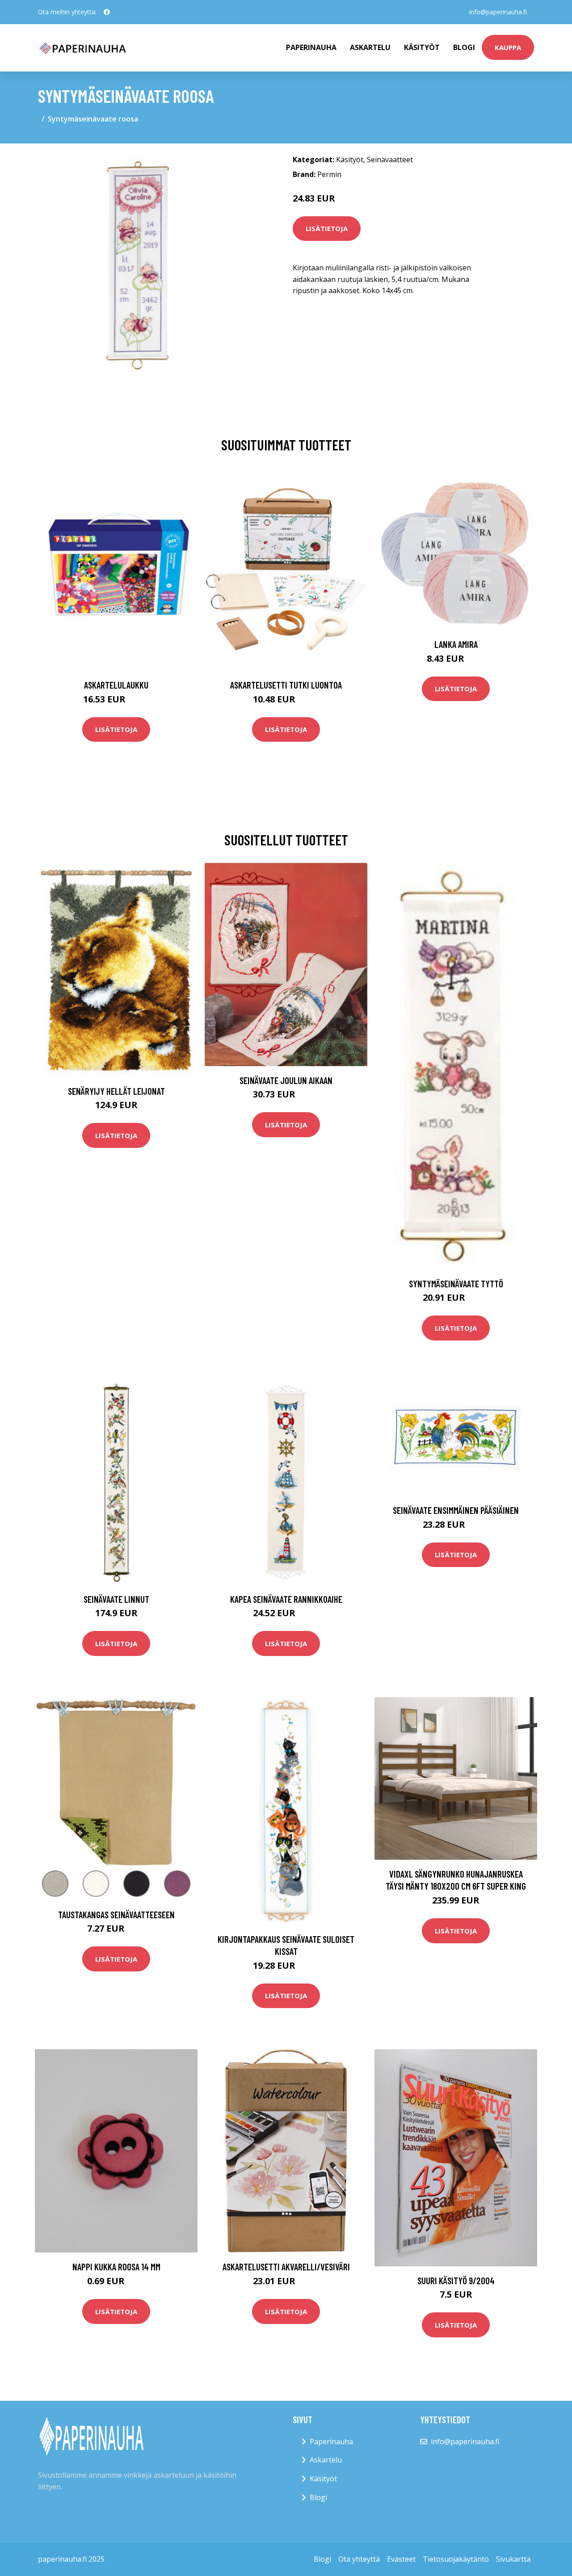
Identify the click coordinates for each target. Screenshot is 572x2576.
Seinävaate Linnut (116, 1599)
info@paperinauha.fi (498, 12)
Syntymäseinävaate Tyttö (456, 1284)
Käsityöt (422, 47)
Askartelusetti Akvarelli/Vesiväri (286, 2267)
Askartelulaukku (116, 685)
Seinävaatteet (390, 160)
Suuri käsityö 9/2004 (456, 2280)
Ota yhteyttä (359, 2559)
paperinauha (311, 47)
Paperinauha (331, 2442)
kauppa (508, 47)
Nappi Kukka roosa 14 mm (116, 2267)
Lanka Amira (456, 644)
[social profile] (107, 12)
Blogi (464, 47)
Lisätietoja (327, 228)
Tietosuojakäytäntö (456, 2559)
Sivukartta (513, 2559)
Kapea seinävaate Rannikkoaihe (286, 1599)
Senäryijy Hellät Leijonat (116, 1091)
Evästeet (401, 2559)
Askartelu (370, 47)
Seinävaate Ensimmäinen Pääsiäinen (456, 1510)
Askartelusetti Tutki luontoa (286, 685)
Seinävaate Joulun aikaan (286, 1080)
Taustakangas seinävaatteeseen (116, 1914)
